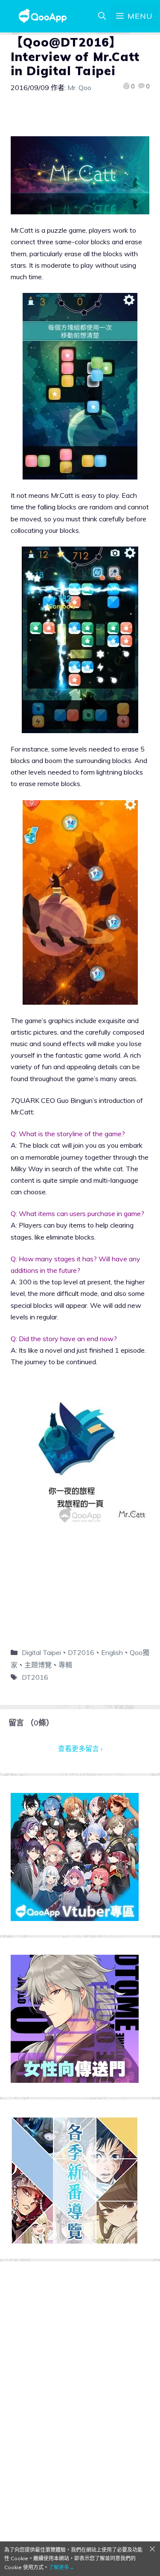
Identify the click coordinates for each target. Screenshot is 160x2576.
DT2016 (81, 1652)
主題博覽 (38, 1665)
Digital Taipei (41, 1652)
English (112, 1652)
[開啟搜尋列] (102, 16)
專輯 (65, 1665)
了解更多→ (61, 2567)
